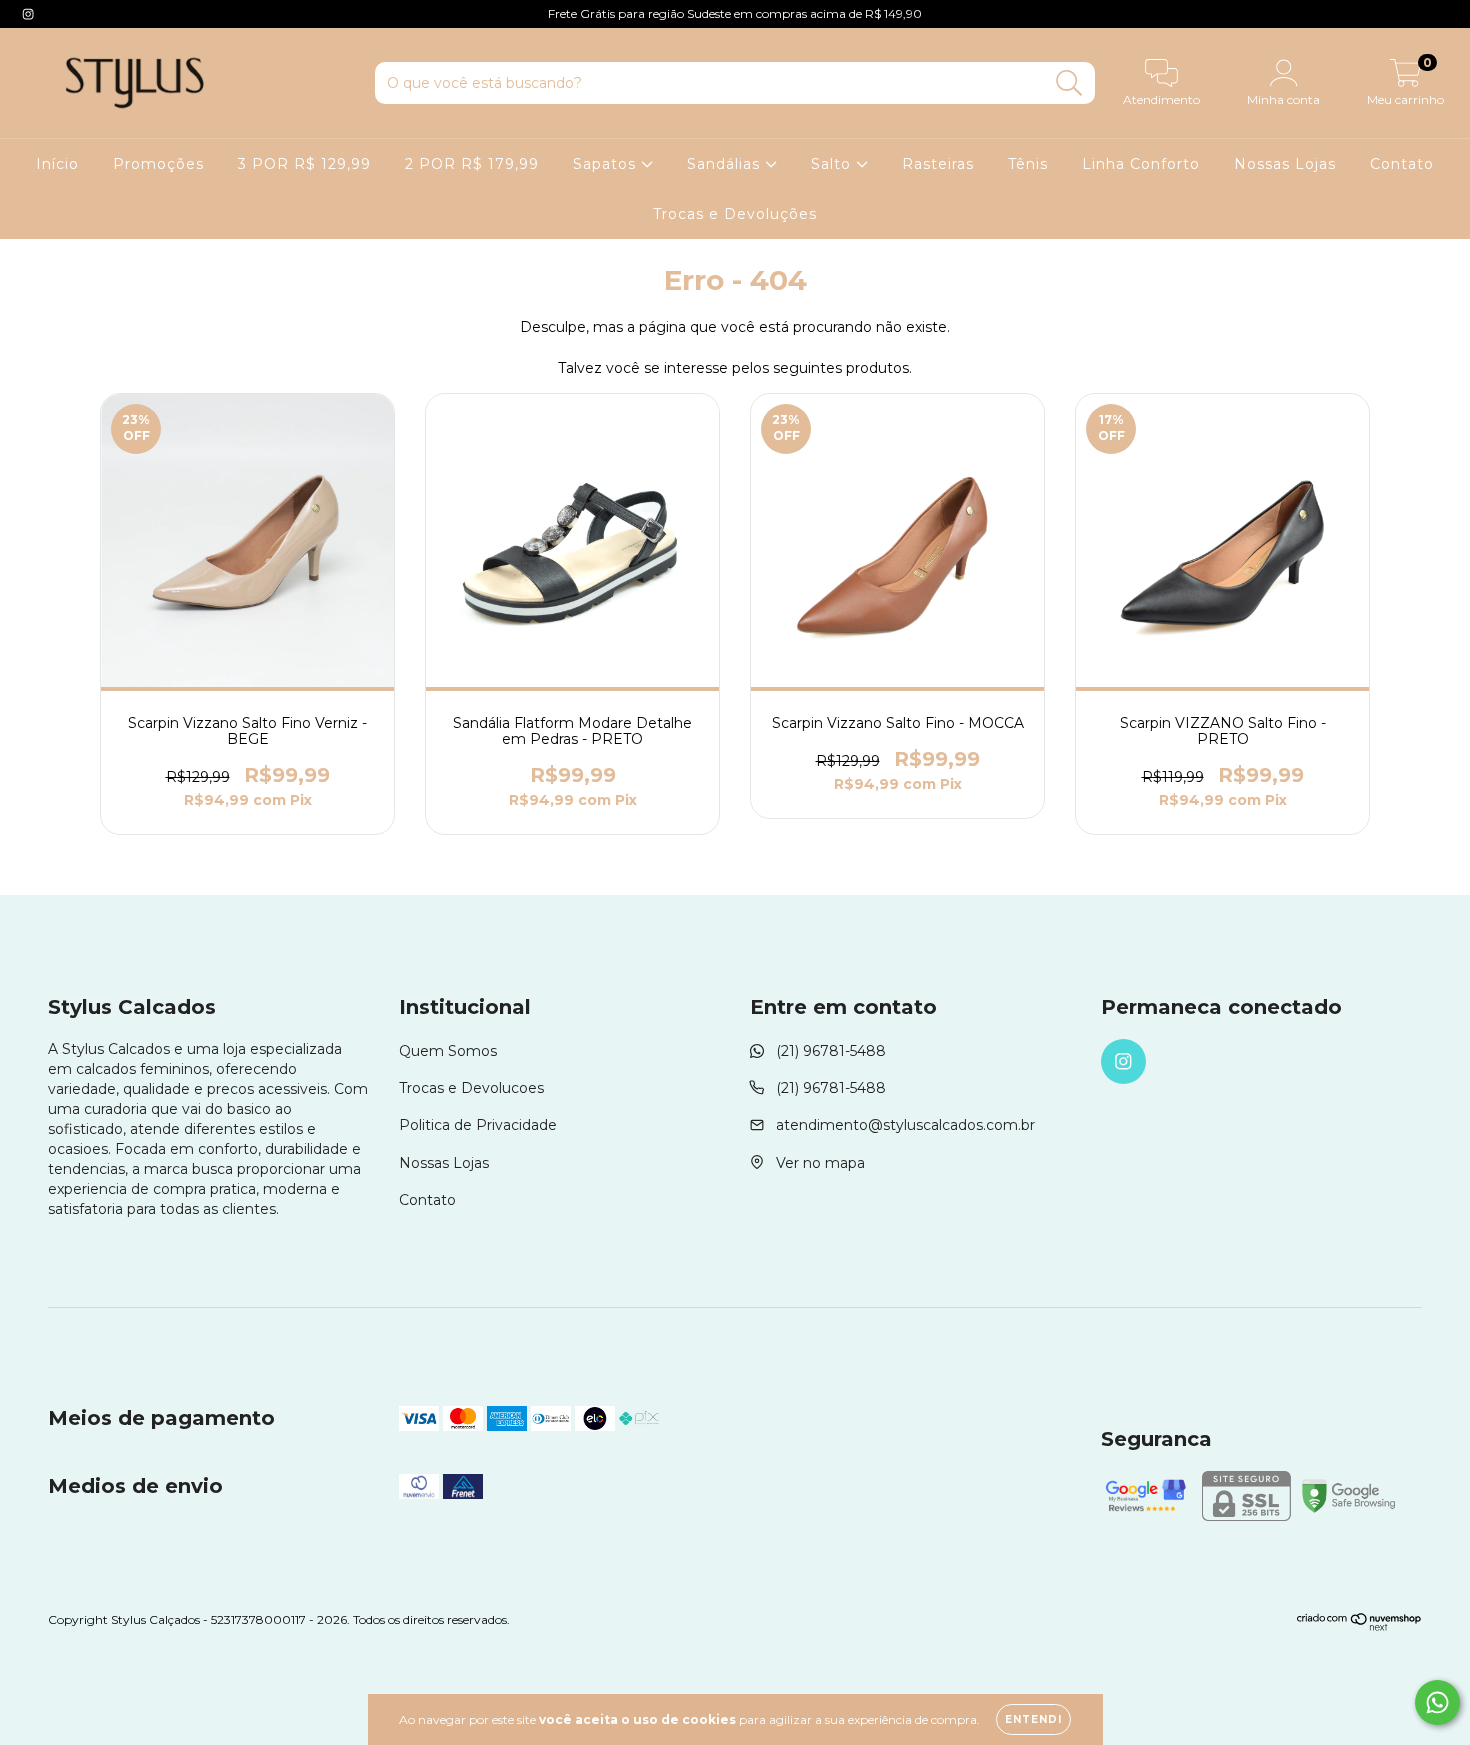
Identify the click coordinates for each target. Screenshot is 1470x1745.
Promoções (158, 164)
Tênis (1028, 164)
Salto (833, 164)
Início (57, 164)
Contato (1402, 164)
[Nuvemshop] (1359, 1626)
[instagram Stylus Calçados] (28, 14)
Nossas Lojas (1285, 164)
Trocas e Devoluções (735, 214)
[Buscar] (1069, 83)
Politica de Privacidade (478, 1125)
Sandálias (726, 164)
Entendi (1033, 1719)
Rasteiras (938, 164)
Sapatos (607, 164)
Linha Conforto (1141, 164)
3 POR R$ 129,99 (304, 164)
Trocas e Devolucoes (471, 1088)
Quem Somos (448, 1051)
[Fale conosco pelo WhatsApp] (1437, 1702)
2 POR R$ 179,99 (472, 164)
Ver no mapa (820, 1163)
